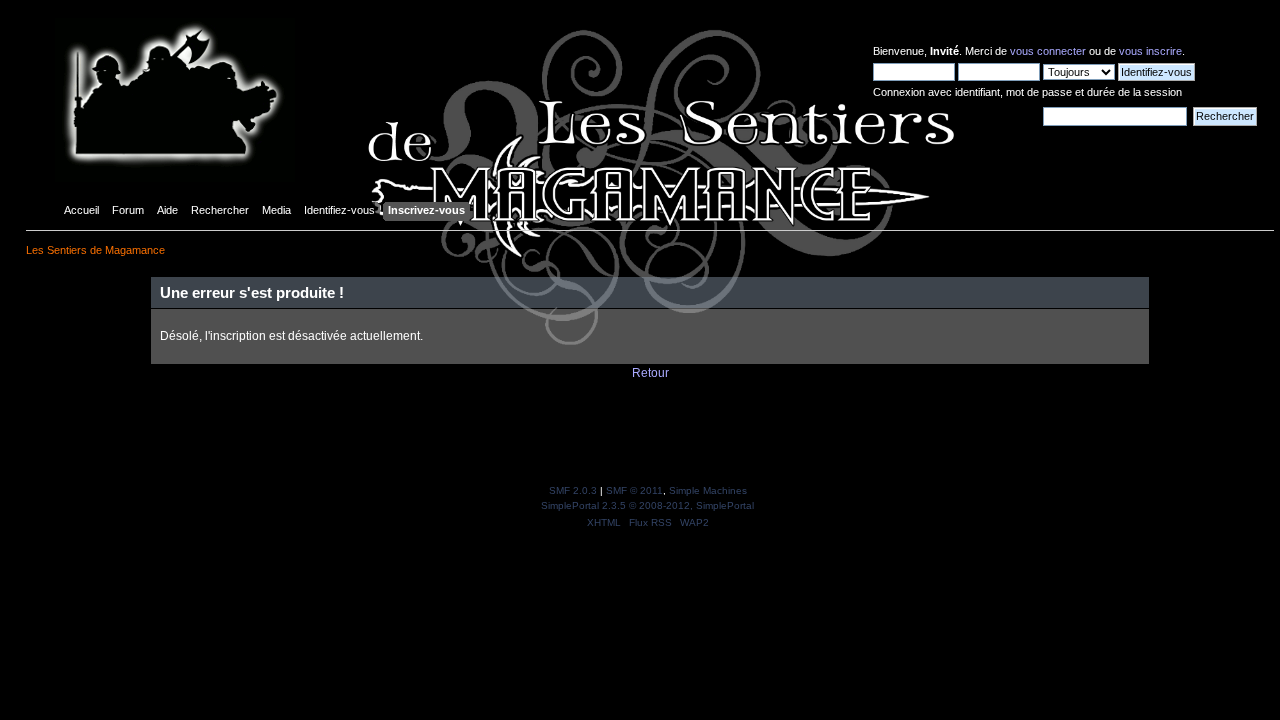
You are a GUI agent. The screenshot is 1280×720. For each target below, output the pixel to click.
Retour (650, 373)
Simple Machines (708, 490)
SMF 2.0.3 (573, 490)
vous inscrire (1150, 51)
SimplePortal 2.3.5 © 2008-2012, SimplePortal (647, 505)
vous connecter (1048, 51)
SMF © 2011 (634, 490)
